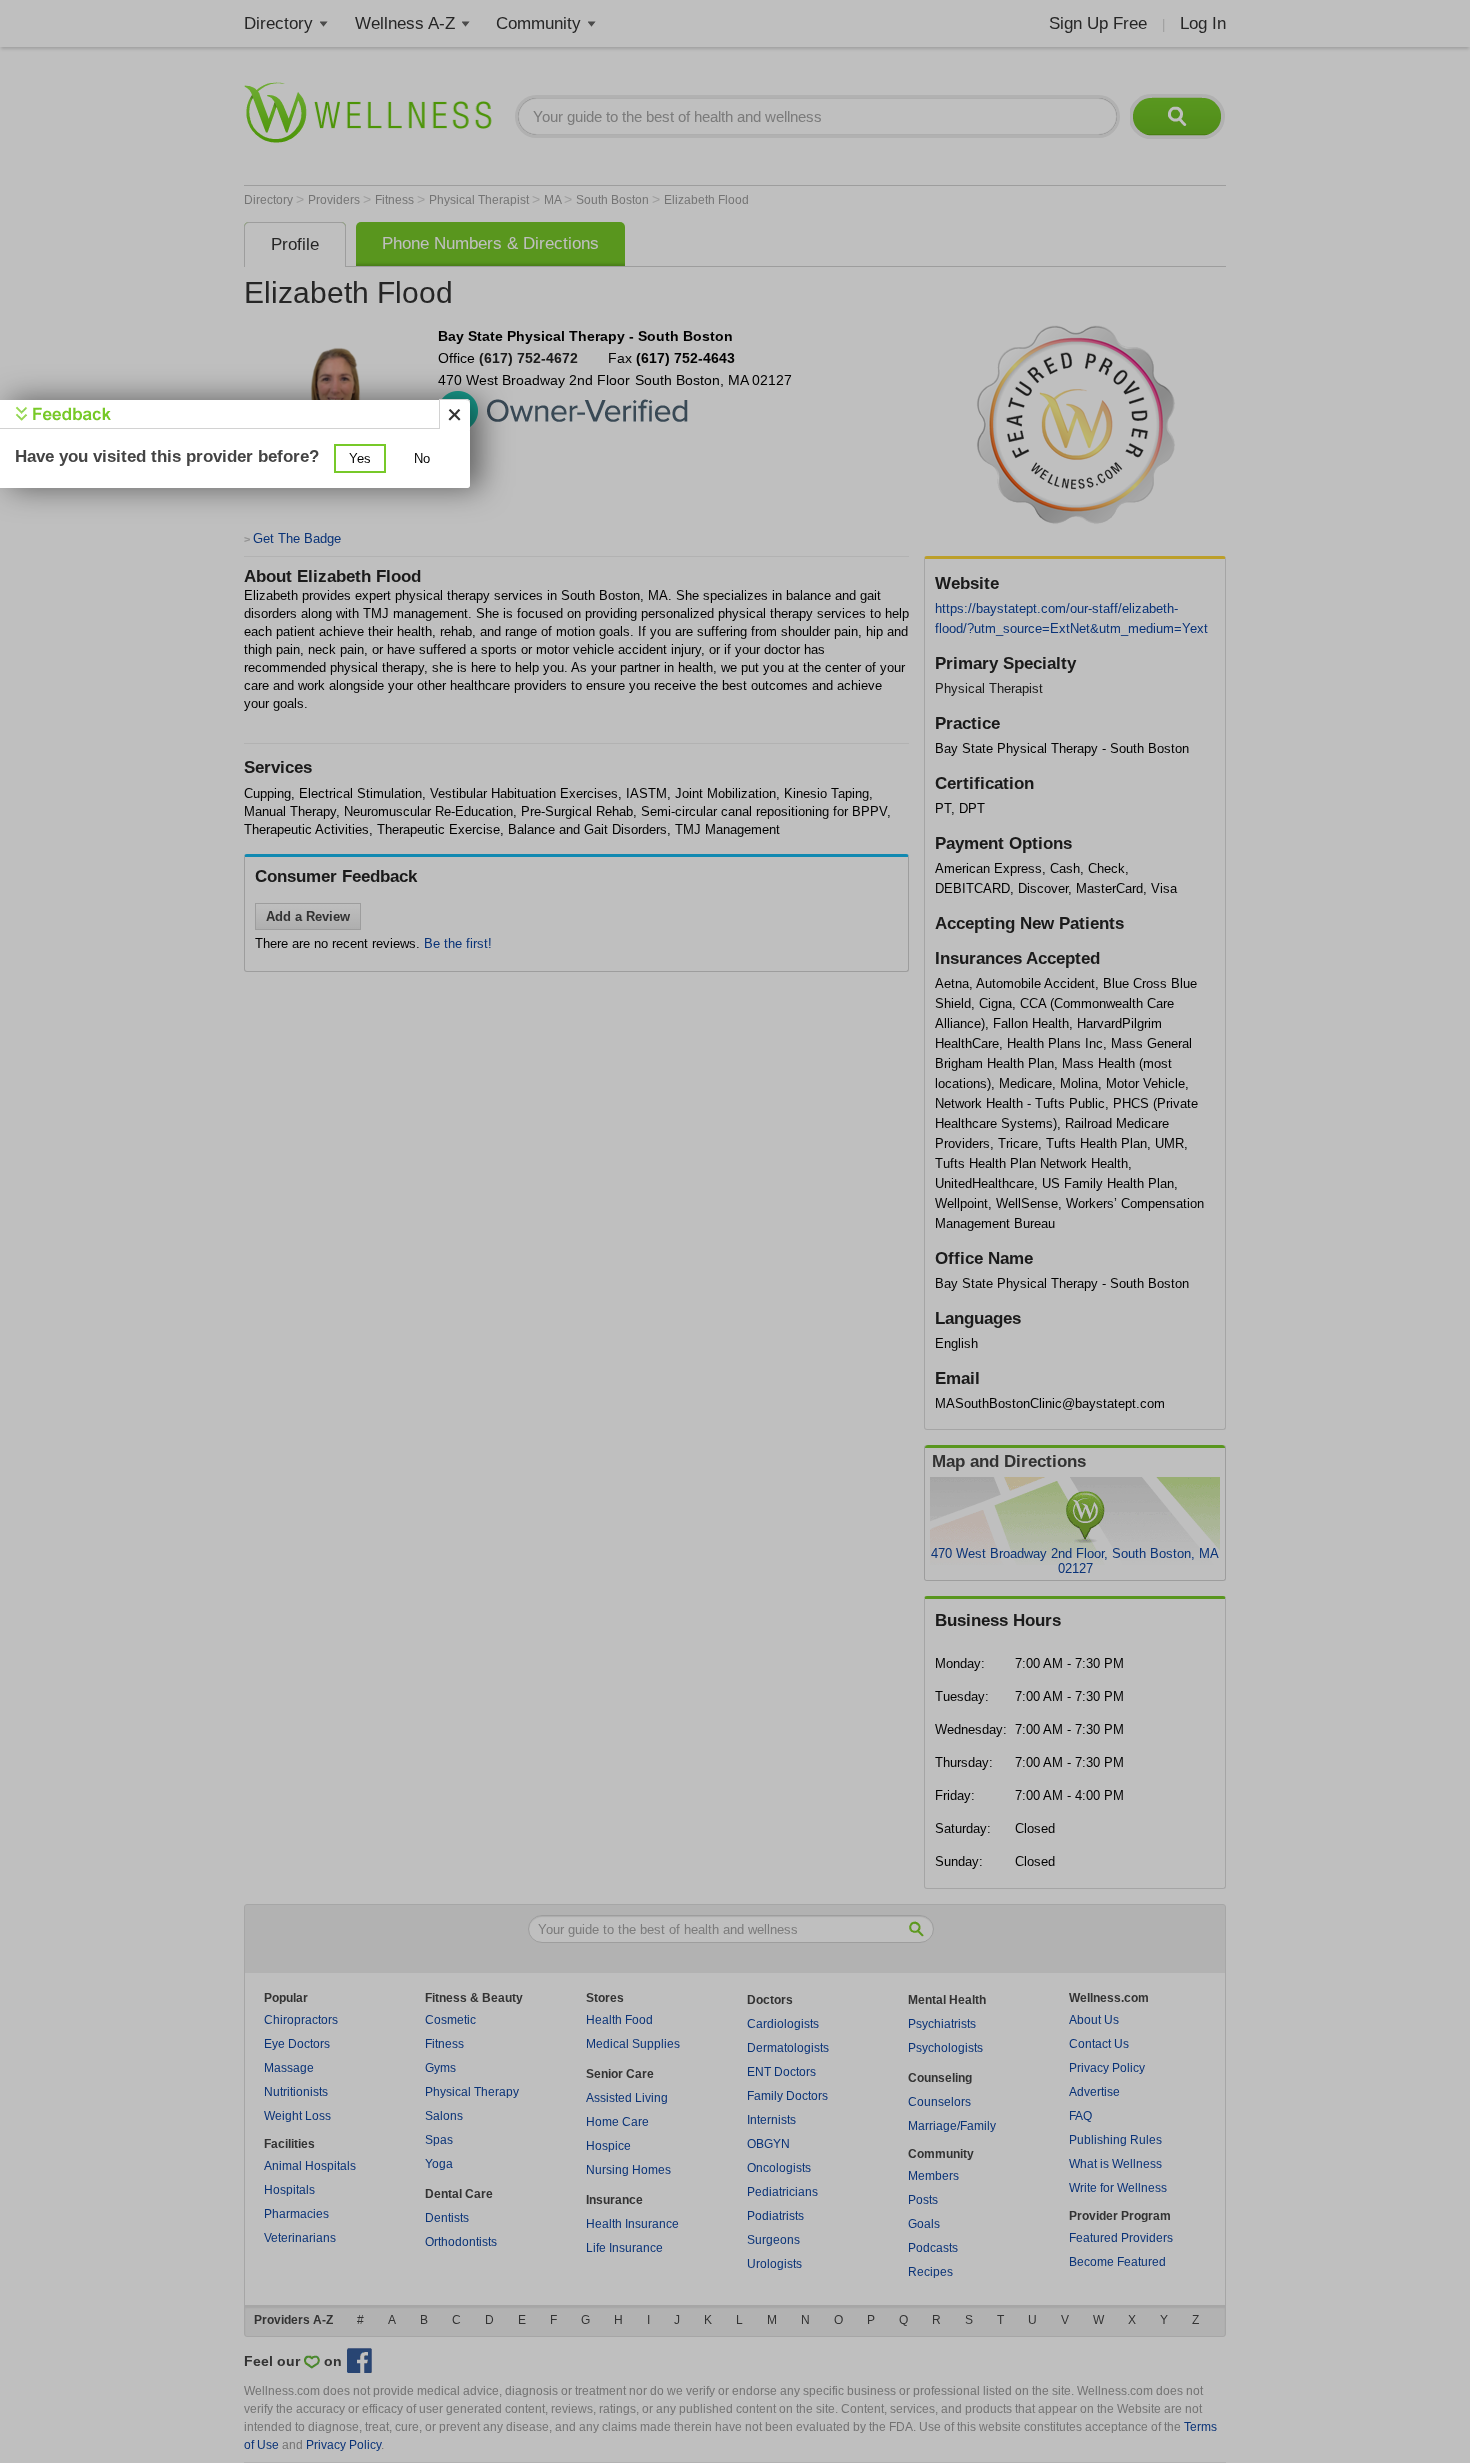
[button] (360, 458)
